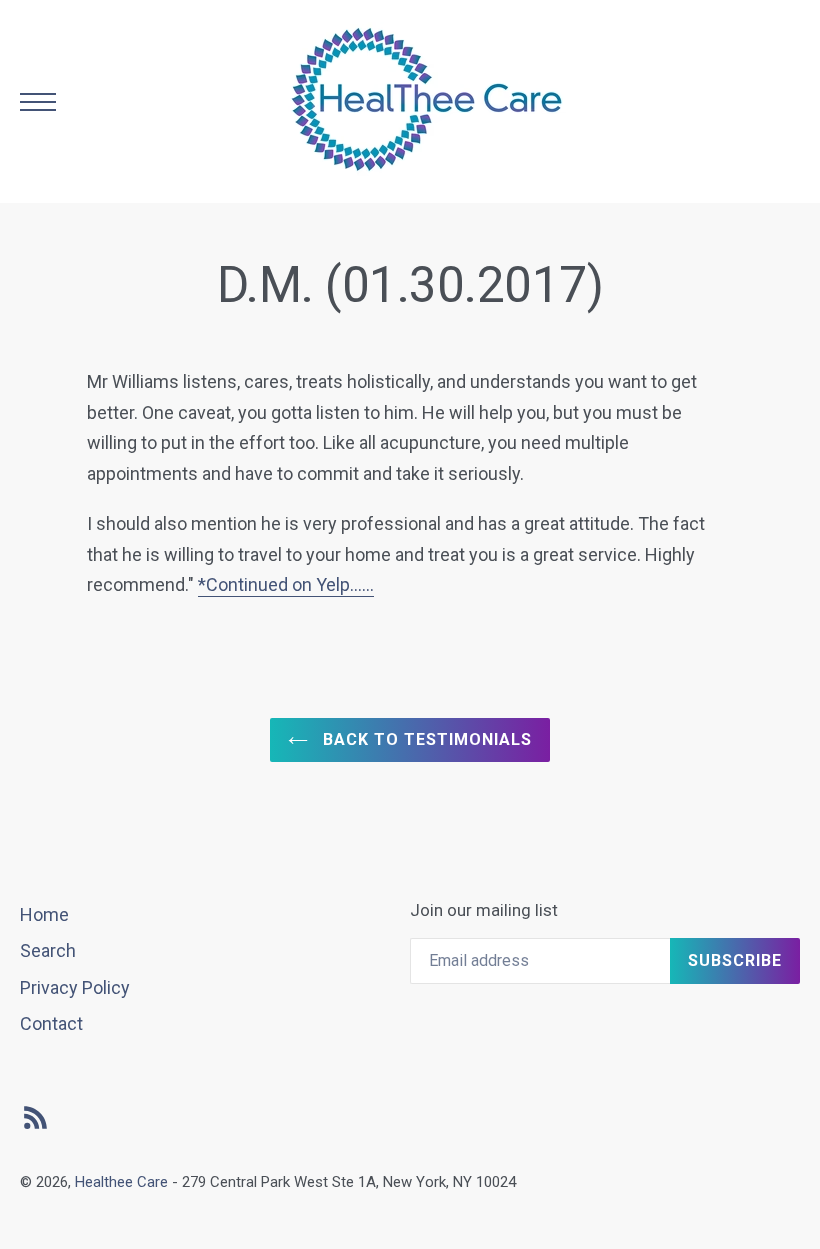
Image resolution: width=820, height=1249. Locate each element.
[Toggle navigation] (38, 102)
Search (48, 950)
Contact (51, 1023)
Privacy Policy (75, 987)
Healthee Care (121, 1182)
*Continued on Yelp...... (286, 584)
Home (44, 914)
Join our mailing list (484, 910)
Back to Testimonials (424, 739)
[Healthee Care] (428, 101)
